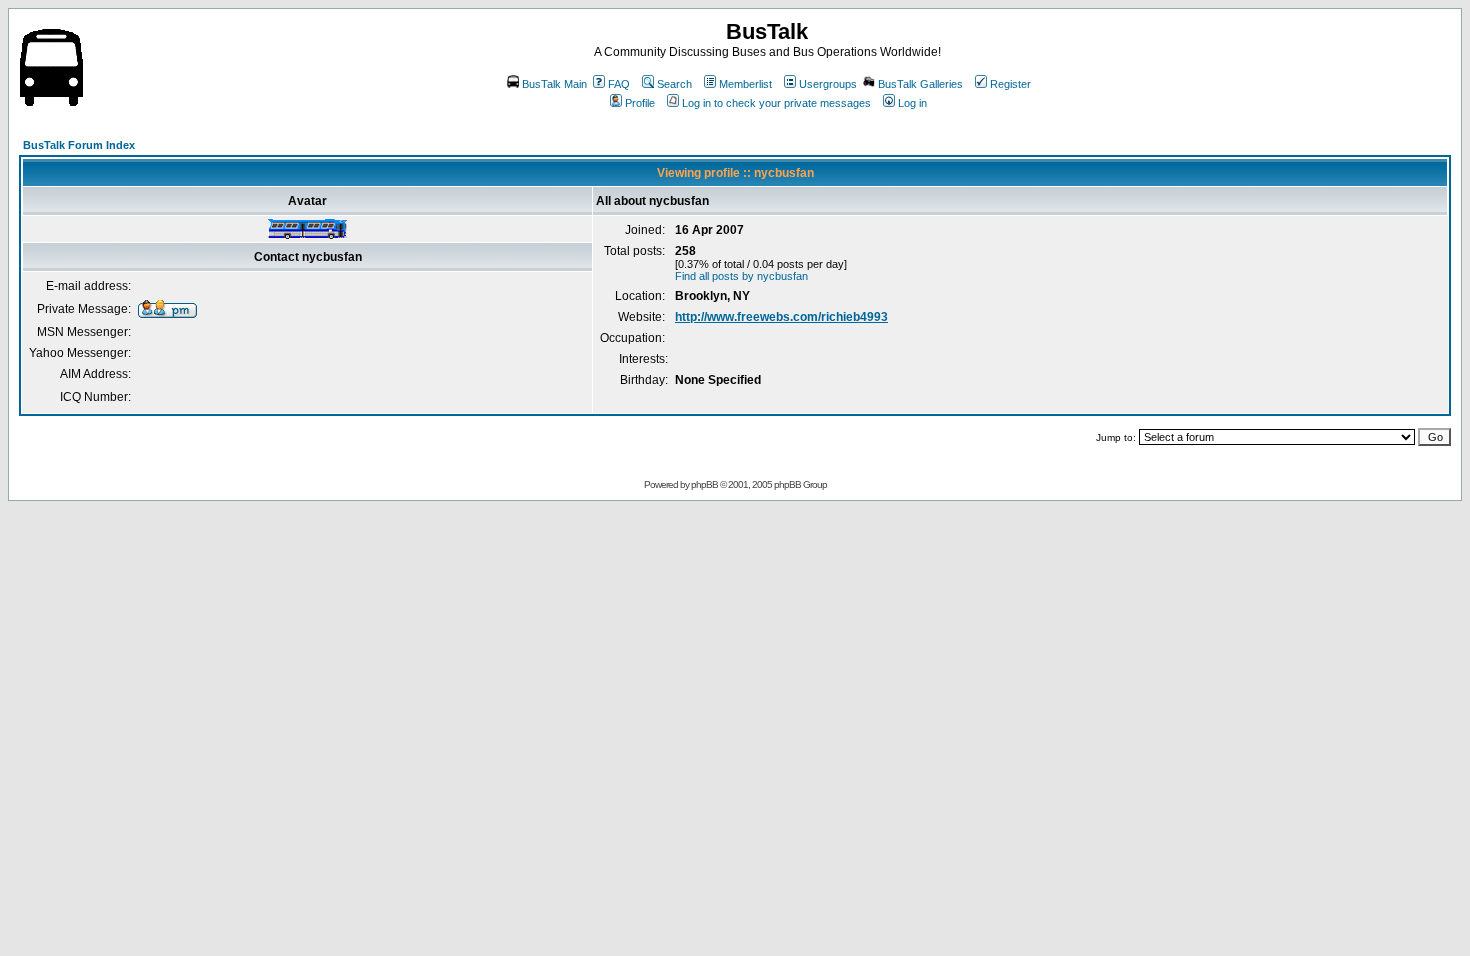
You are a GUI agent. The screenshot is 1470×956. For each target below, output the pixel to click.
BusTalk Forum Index (79, 145)
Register (1010, 84)
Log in (912, 103)
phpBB (704, 484)
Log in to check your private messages (776, 103)
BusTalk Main (554, 84)
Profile (640, 103)
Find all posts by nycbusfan (741, 276)
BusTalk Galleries (920, 84)
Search (674, 84)
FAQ (619, 84)
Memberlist (745, 84)
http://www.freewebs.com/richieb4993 (781, 317)
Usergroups (828, 84)
